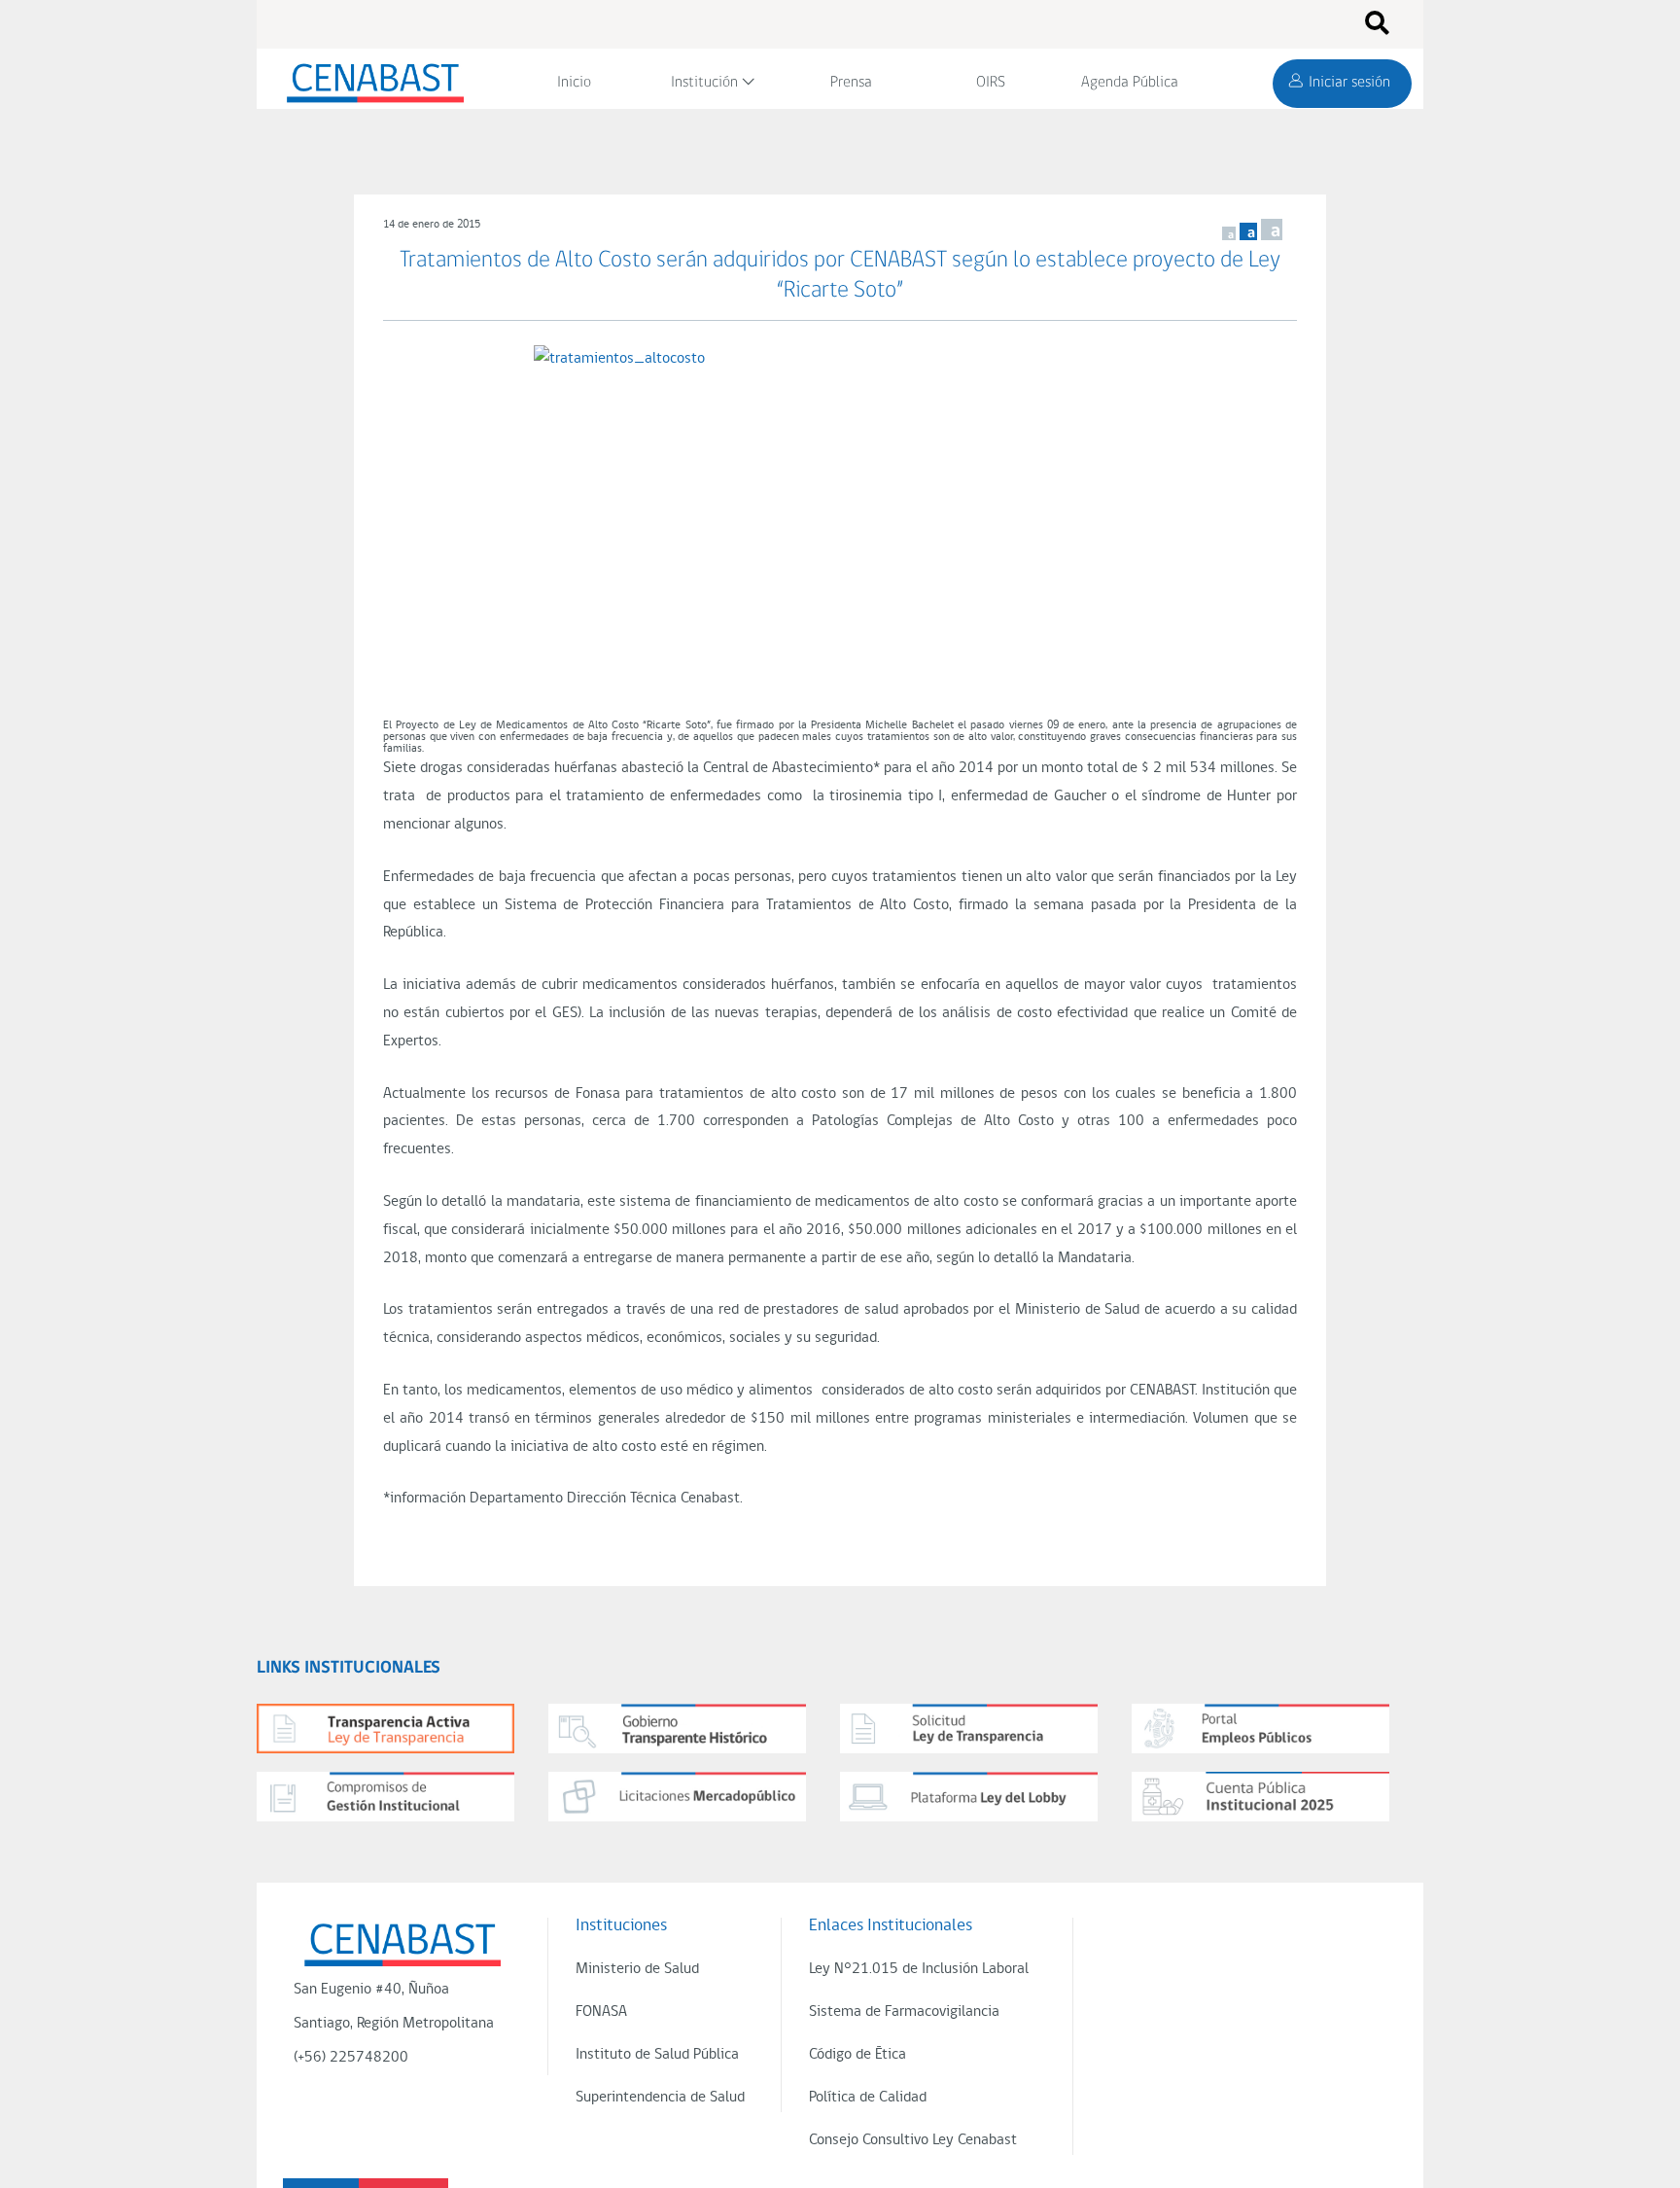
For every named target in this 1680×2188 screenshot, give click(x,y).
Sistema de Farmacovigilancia (904, 2012)
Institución (704, 83)
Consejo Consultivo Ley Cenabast (913, 2140)
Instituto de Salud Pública (657, 2055)
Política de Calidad (868, 2098)
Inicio (574, 83)
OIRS (991, 83)
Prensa (851, 83)
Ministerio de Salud (637, 1969)
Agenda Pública (1130, 83)
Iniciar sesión (1349, 83)
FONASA (601, 2012)
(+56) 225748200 (351, 2058)
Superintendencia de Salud (660, 2098)
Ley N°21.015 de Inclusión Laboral (919, 1969)
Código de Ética (857, 2055)
